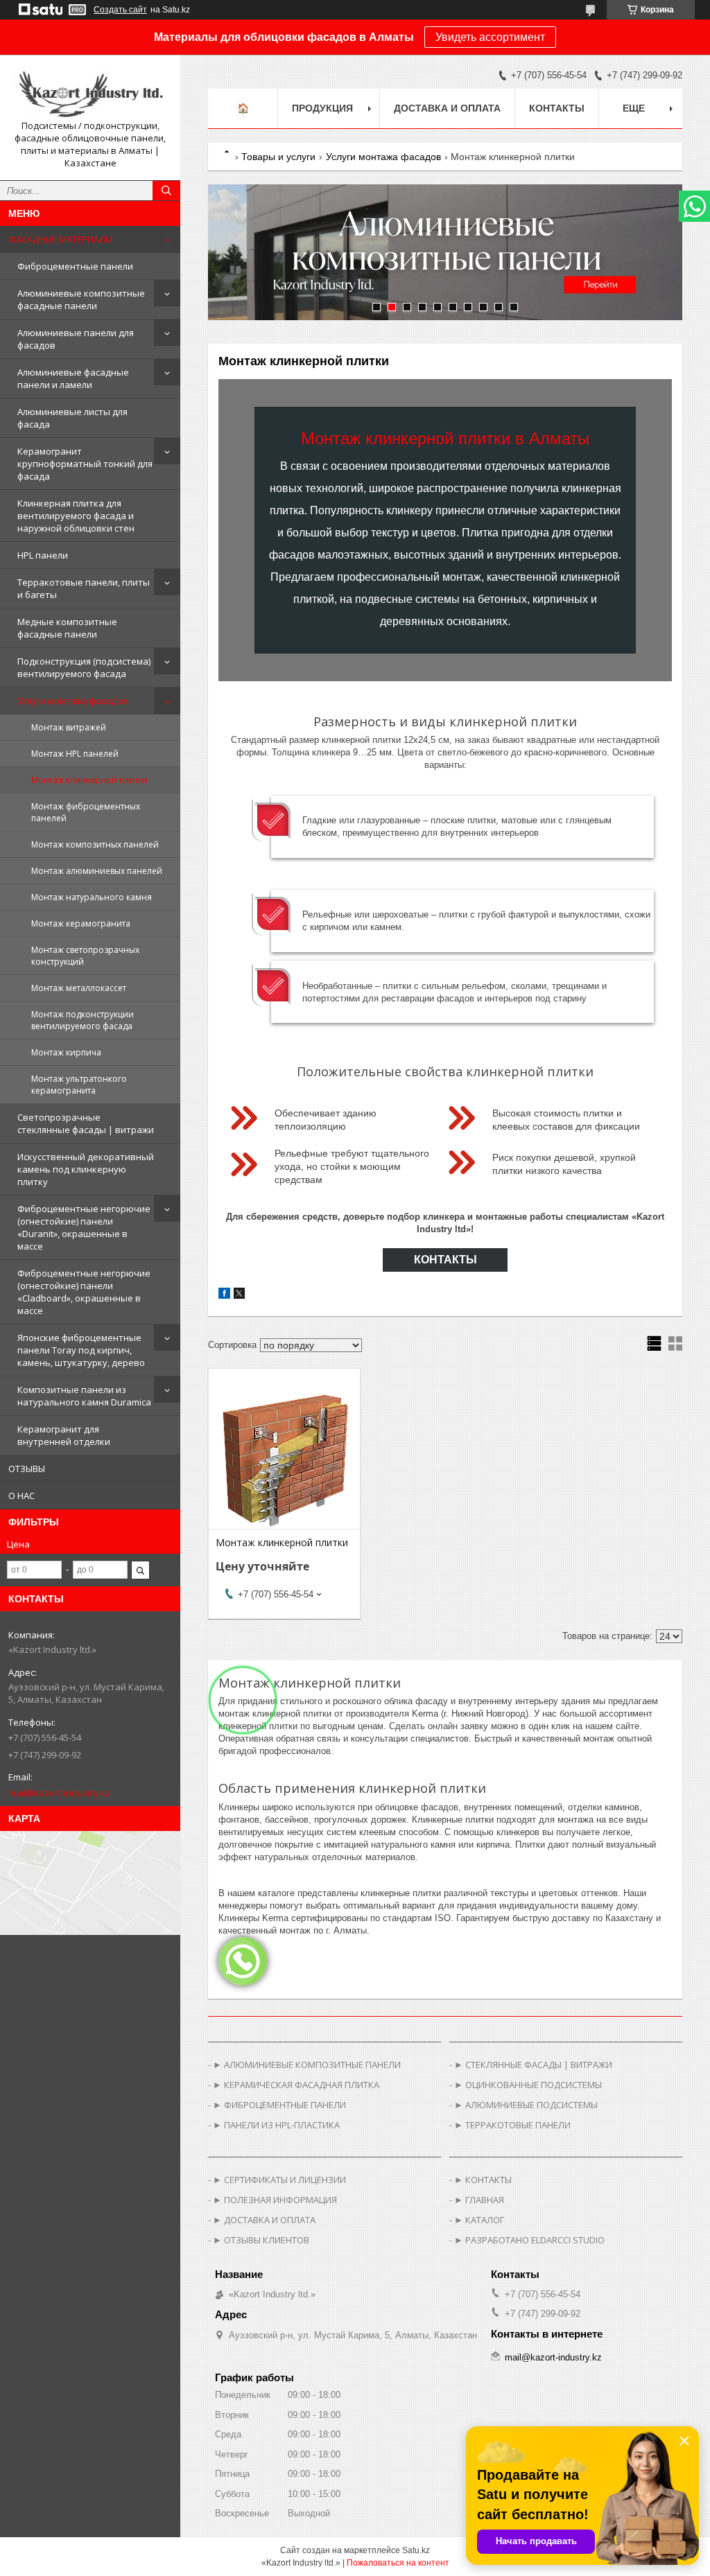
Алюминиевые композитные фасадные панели (81, 299)
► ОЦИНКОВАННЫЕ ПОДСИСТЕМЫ (528, 2085)
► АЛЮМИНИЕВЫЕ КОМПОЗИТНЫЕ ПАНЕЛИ (307, 2065)
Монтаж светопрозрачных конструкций (85, 956)
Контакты (557, 108)
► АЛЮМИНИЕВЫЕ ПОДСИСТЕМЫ (526, 2105)
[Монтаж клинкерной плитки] (284, 1460)
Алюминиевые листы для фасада (72, 418)
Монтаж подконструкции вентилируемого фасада (83, 1020)
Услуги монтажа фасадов (72, 701)
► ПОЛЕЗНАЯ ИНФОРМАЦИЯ (275, 2200)
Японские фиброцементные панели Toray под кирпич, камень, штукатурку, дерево (81, 1350)
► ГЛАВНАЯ (479, 2200)
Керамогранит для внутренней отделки (64, 1435)
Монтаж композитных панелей (95, 844)
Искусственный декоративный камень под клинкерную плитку (86, 1169)
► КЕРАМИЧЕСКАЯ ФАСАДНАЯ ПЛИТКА (296, 2085)
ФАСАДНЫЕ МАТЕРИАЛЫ (60, 239)
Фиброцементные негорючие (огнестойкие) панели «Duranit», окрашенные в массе (84, 1227)
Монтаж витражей (69, 727)
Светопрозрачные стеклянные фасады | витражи (86, 1123)
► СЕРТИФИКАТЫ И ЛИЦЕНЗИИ (279, 2180)
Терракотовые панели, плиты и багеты (84, 588)
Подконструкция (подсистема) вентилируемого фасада (84, 667)
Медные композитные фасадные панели (67, 628)
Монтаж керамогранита (81, 923)
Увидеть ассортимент (490, 37)
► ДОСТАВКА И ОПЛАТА (264, 2220)
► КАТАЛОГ (479, 2220)
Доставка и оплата (447, 108)
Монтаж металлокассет (79, 988)
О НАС (21, 1496)
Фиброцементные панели (75, 266)
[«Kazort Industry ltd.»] (90, 93)
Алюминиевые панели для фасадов (76, 339)
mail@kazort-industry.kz (59, 1793)
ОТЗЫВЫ (27, 1469)
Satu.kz (416, 2550)
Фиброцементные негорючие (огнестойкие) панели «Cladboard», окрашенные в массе (84, 1292)
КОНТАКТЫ (445, 1260)
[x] (239, 1296)
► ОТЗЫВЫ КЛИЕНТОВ (261, 2240)
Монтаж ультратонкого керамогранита (79, 1085)
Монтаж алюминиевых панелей (97, 871)
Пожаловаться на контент (398, 2563)
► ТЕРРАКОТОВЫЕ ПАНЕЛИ (512, 2125)
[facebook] (224, 1296)
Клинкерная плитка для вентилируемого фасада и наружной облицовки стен (76, 516)
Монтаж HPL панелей (75, 754)
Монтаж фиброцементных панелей (86, 812)
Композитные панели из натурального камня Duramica (84, 1396)
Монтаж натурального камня (92, 897)
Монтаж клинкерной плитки (89, 780)
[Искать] (166, 191)
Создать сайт (120, 10)
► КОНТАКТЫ (483, 2180)
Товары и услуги (278, 157)
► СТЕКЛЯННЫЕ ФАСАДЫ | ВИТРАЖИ (533, 2065)
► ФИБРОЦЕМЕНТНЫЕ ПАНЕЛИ (279, 2105)
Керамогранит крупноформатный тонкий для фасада (85, 464)
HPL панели (43, 555)
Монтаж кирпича (66, 1052)
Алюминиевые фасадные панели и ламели (73, 378)
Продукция (322, 108)
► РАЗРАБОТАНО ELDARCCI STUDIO (529, 2240)
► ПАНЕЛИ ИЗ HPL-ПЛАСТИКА (276, 2125)
